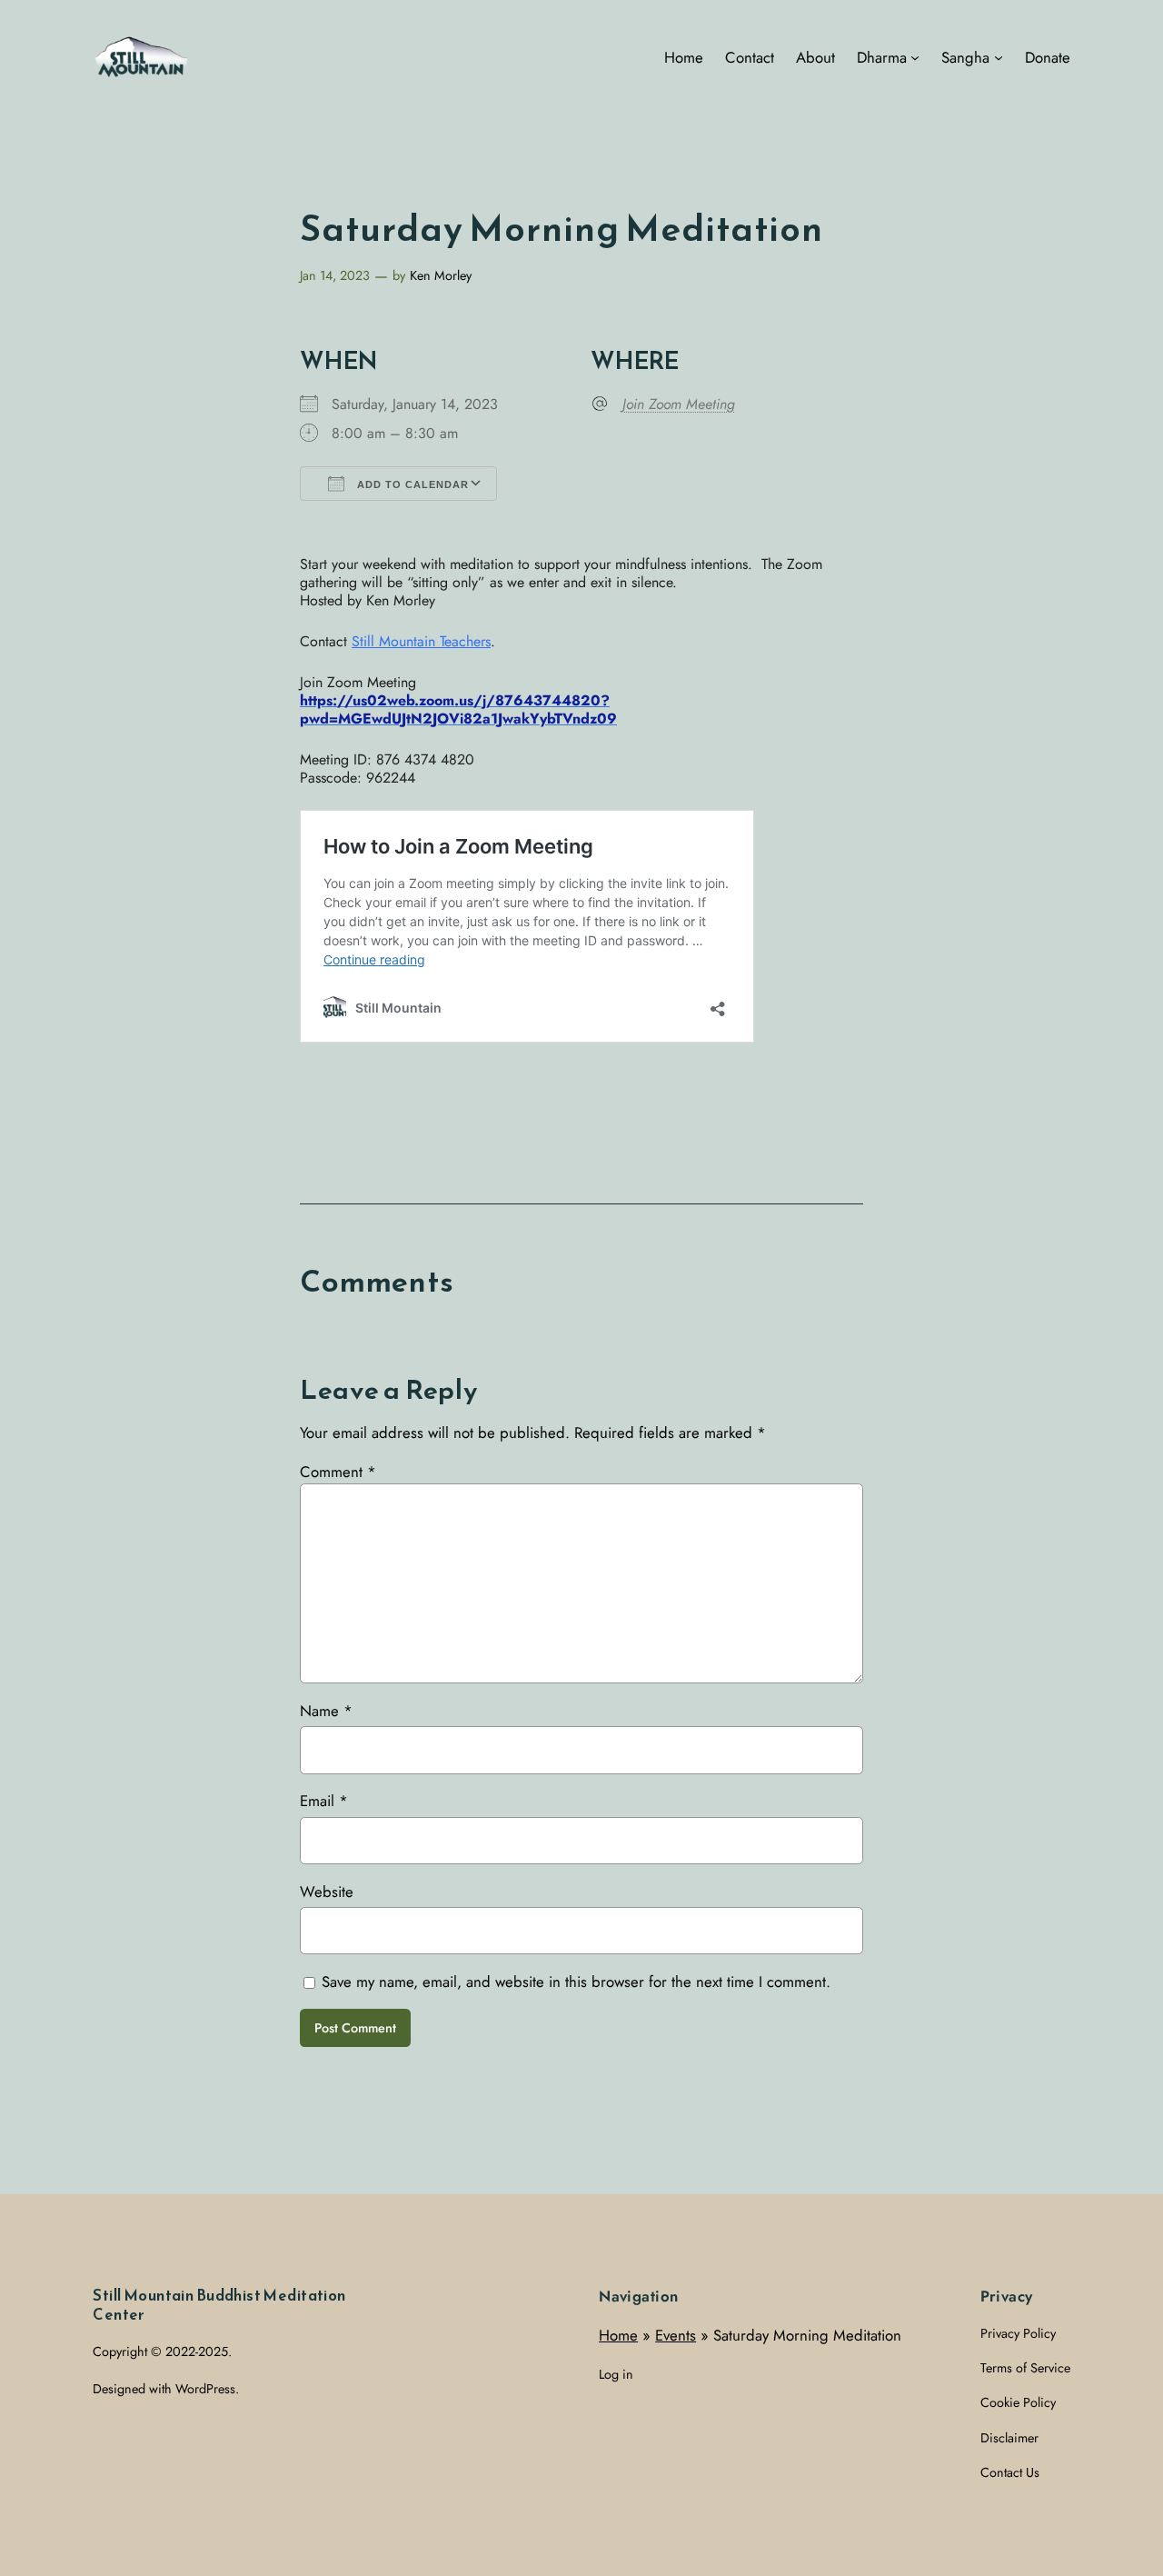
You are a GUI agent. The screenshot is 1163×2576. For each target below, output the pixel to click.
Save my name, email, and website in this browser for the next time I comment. (576, 1982)
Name (326, 1711)
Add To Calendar (411, 484)
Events (676, 2335)
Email (324, 1801)
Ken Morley (441, 275)
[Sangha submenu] (999, 57)
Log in (616, 2374)
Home (618, 2335)
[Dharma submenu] (915, 57)
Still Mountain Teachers (421, 641)
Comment (338, 1472)
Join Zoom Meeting (679, 404)
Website (327, 1892)
